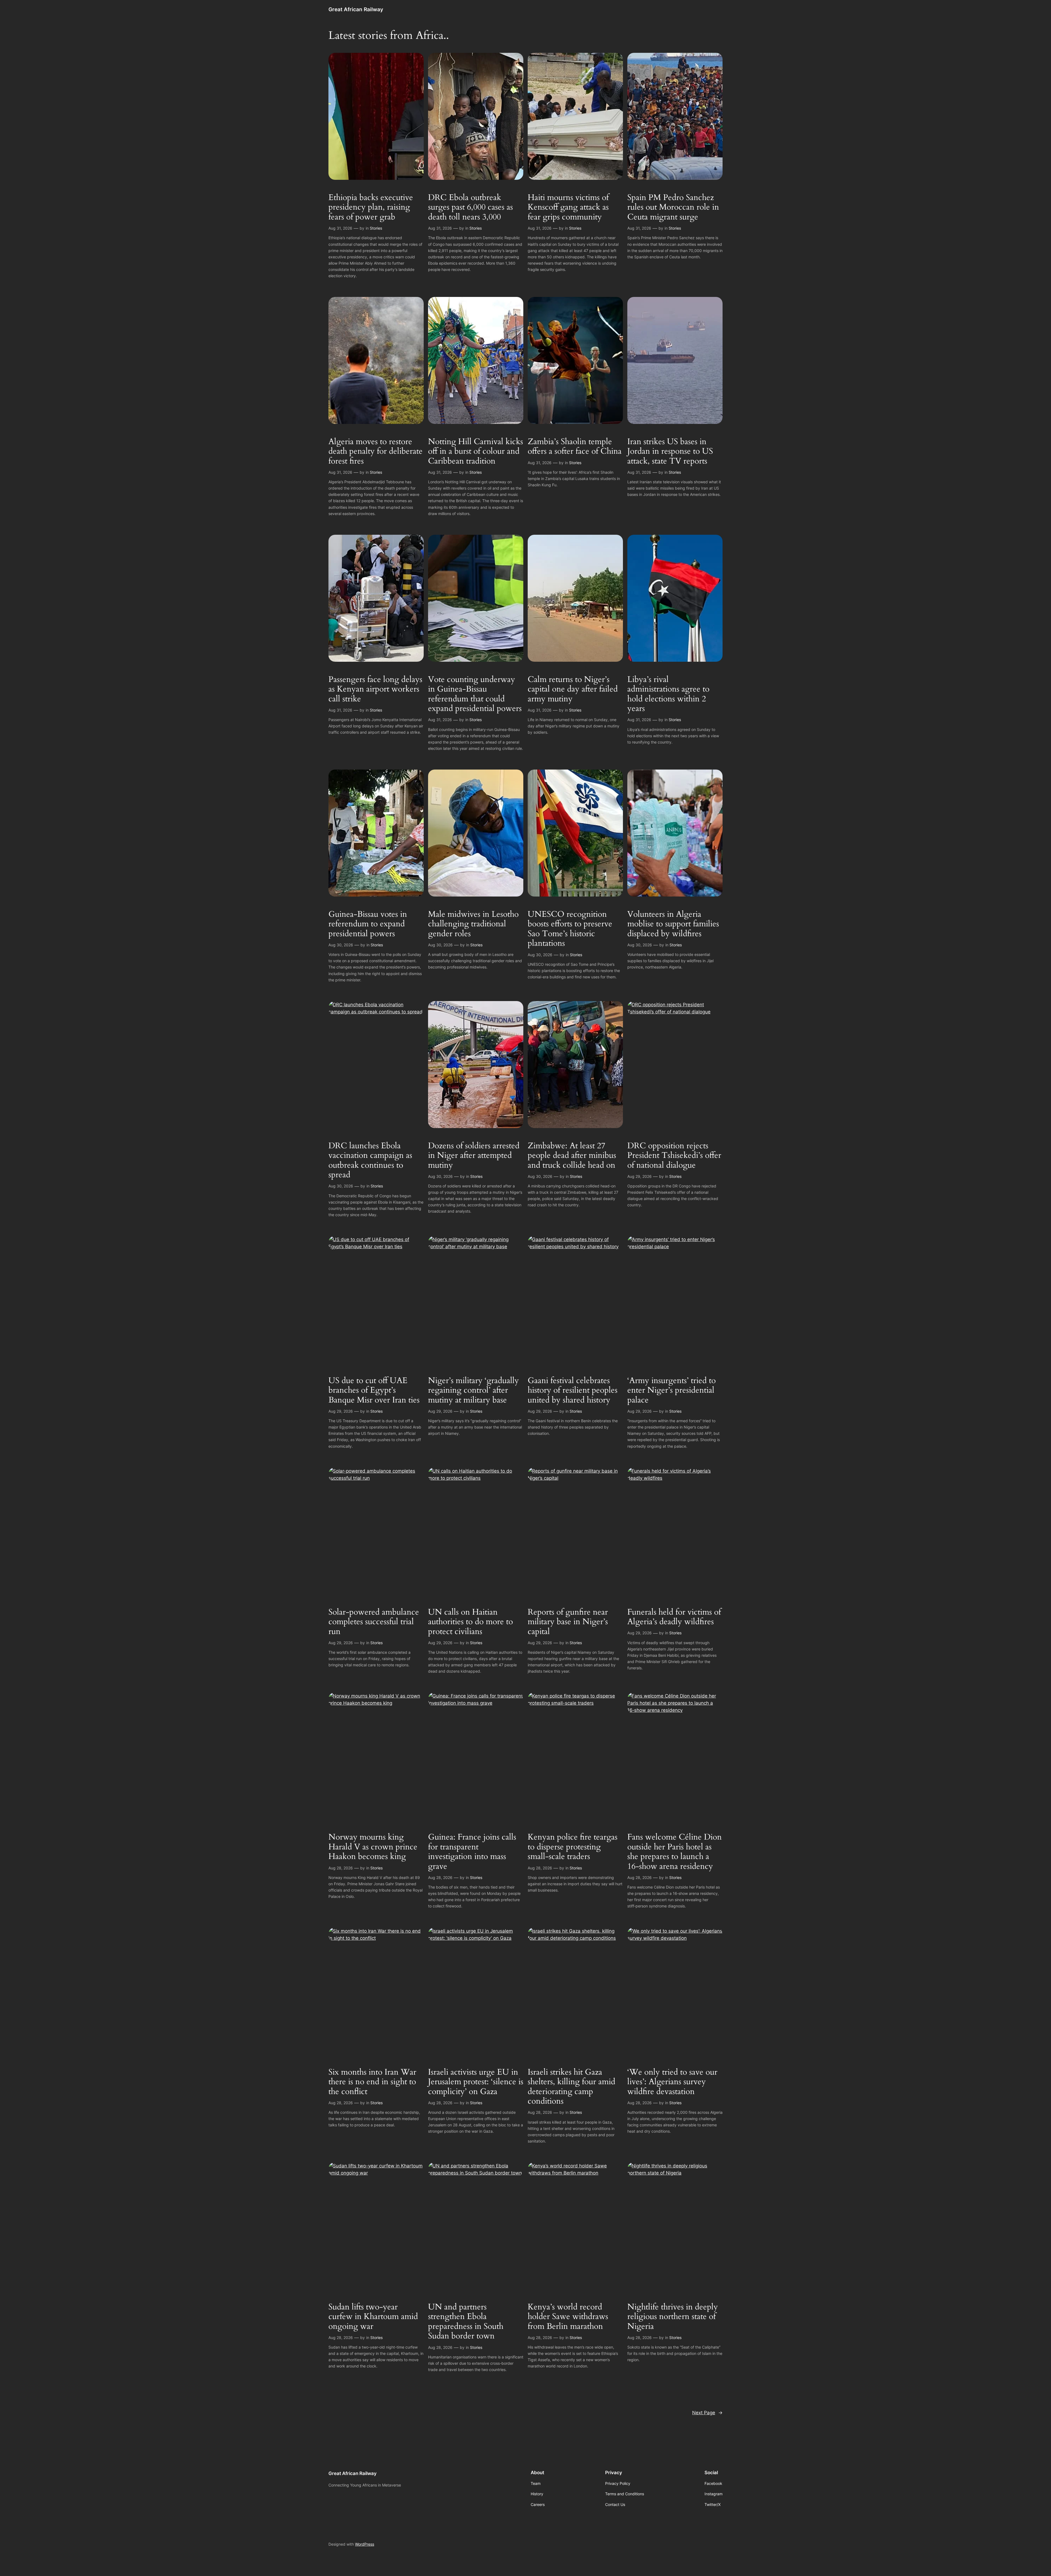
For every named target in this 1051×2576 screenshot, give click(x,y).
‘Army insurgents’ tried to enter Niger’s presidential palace (672, 1391)
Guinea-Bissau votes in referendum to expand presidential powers (368, 924)
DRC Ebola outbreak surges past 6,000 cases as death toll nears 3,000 (470, 208)
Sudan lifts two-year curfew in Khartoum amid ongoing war (373, 2317)
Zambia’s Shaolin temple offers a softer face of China (575, 447)
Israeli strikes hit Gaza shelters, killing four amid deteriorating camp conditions (571, 2087)
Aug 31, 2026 (340, 228)
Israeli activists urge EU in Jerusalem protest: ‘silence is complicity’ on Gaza (476, 2082)
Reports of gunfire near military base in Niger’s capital (568, 1622)
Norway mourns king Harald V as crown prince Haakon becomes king (373, 1847)
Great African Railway (356, 9)
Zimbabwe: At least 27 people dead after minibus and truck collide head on (572, 1156)
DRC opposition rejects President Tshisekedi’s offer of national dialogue (674, 1156)
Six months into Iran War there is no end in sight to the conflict (372, 2082)
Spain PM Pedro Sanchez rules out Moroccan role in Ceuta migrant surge (673, 208)
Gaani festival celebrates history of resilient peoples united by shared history (573, 1391)
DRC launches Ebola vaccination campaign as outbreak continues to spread (370, 1161)
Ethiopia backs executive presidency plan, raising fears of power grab (371, 208)
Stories (376, 228)
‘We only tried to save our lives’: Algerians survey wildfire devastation (672, 2082)
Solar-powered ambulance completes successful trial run (374, 1622)
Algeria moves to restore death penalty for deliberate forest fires (376, 452)
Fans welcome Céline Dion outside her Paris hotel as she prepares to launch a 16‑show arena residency (675, 1852)
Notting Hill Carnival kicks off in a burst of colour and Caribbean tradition (476, 452)
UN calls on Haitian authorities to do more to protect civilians (470, 1622)
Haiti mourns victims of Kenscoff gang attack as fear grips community (568, 208)
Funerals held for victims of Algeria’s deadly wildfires (674, 1617)
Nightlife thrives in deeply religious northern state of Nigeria (673, 2317)
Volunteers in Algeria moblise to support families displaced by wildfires (673, 924)
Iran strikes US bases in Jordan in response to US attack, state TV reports (670, 452)
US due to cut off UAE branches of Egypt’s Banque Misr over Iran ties (374, 1391)
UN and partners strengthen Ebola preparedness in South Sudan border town (466, 2322)
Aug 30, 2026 (341, 945)
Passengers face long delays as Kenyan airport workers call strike (375, 689)
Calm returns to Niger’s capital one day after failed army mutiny (573, 689)
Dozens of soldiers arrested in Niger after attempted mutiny (474, 1156)
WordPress (365, 2544)
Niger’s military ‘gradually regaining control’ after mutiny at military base (473, 1391)
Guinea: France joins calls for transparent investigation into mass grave (472, 1852)
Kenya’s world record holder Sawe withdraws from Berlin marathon (568, 2317)
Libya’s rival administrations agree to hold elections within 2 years (668, 694)
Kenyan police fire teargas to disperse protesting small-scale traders (573, 1847)
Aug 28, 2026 (341, 1868)
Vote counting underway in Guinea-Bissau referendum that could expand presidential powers (475, 694)
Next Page (707, 2413)
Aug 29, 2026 (639, 1176)
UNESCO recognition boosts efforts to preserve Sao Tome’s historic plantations (570, 929)
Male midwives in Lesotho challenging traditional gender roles (473, 924)
